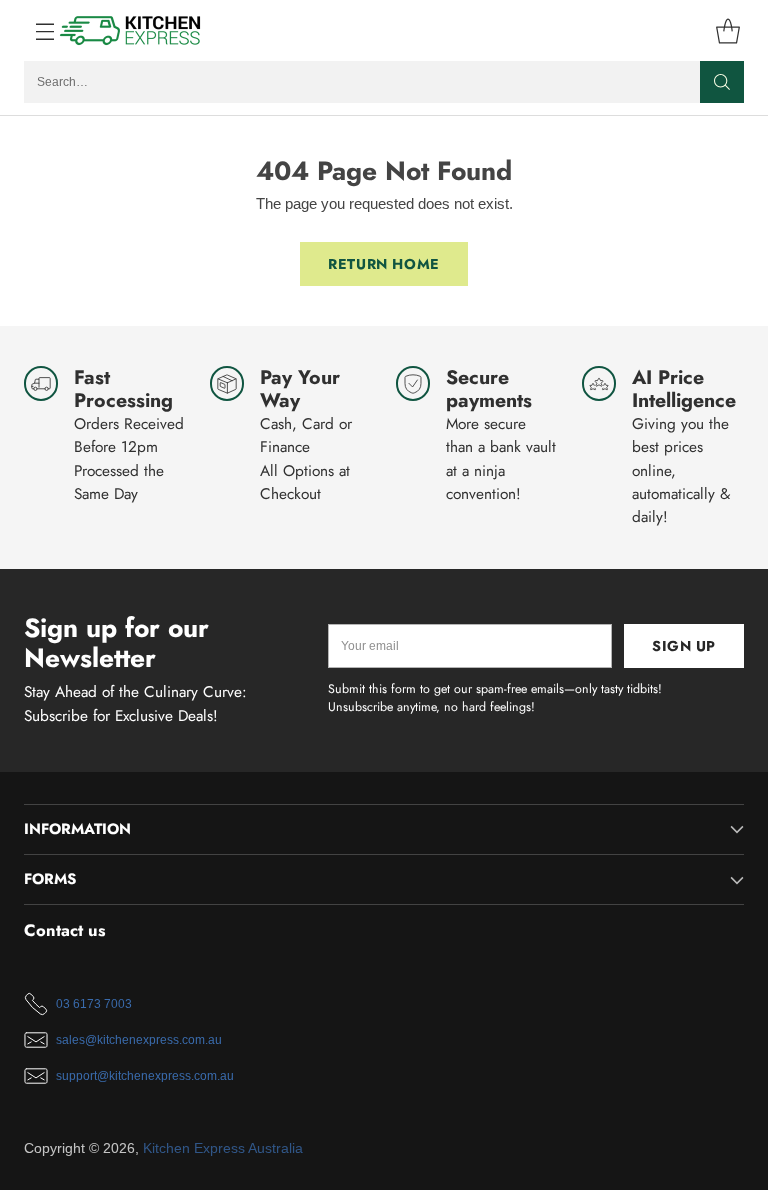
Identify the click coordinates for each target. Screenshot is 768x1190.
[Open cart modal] (727, 30)
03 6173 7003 (94, 1004)
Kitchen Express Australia (223, 1148)
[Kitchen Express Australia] (131, 30)
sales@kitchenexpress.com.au (139, 1040)
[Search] (722, 82)
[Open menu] (34, 30)
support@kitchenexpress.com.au (145, 1076)
